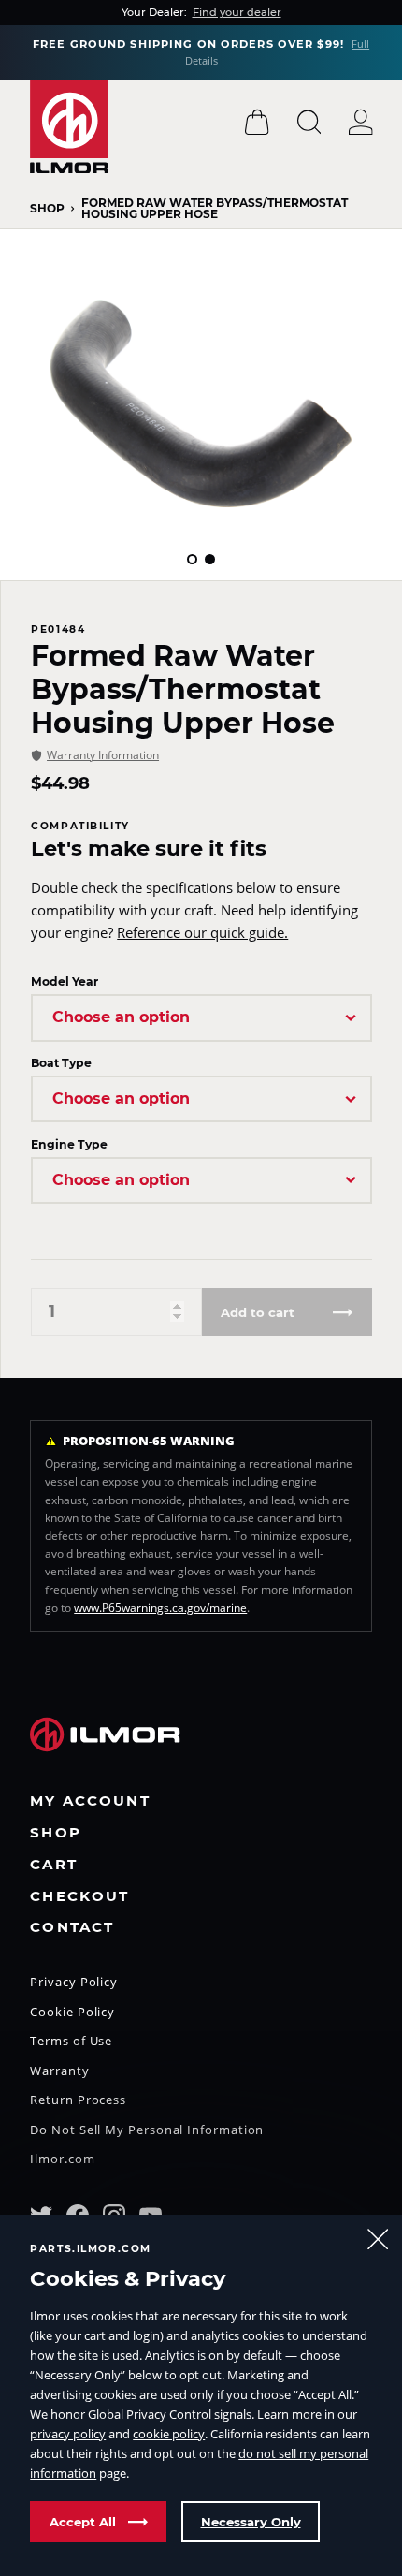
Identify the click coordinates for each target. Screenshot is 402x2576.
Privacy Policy (74, 1983)
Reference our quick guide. (202, 932)
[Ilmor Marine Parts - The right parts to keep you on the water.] (69, 127)
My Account (90, 1801)
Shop (47, 209)
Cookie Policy (72, 2013)
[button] (192, 559)
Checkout (79, 1897)
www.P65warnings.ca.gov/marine (160, 1608)
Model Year (65, 981)
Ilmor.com (62, 2160)
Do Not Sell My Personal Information (147, 2131)
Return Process (78, 2101)
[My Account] (361, 122)
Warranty (59, 2072)
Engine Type (69, 1144)
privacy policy (68, 2434)
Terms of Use (71, 2042)
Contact (72, 1928)
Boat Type (61, 1063)
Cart (54, 1865)
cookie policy (169, 2434)
